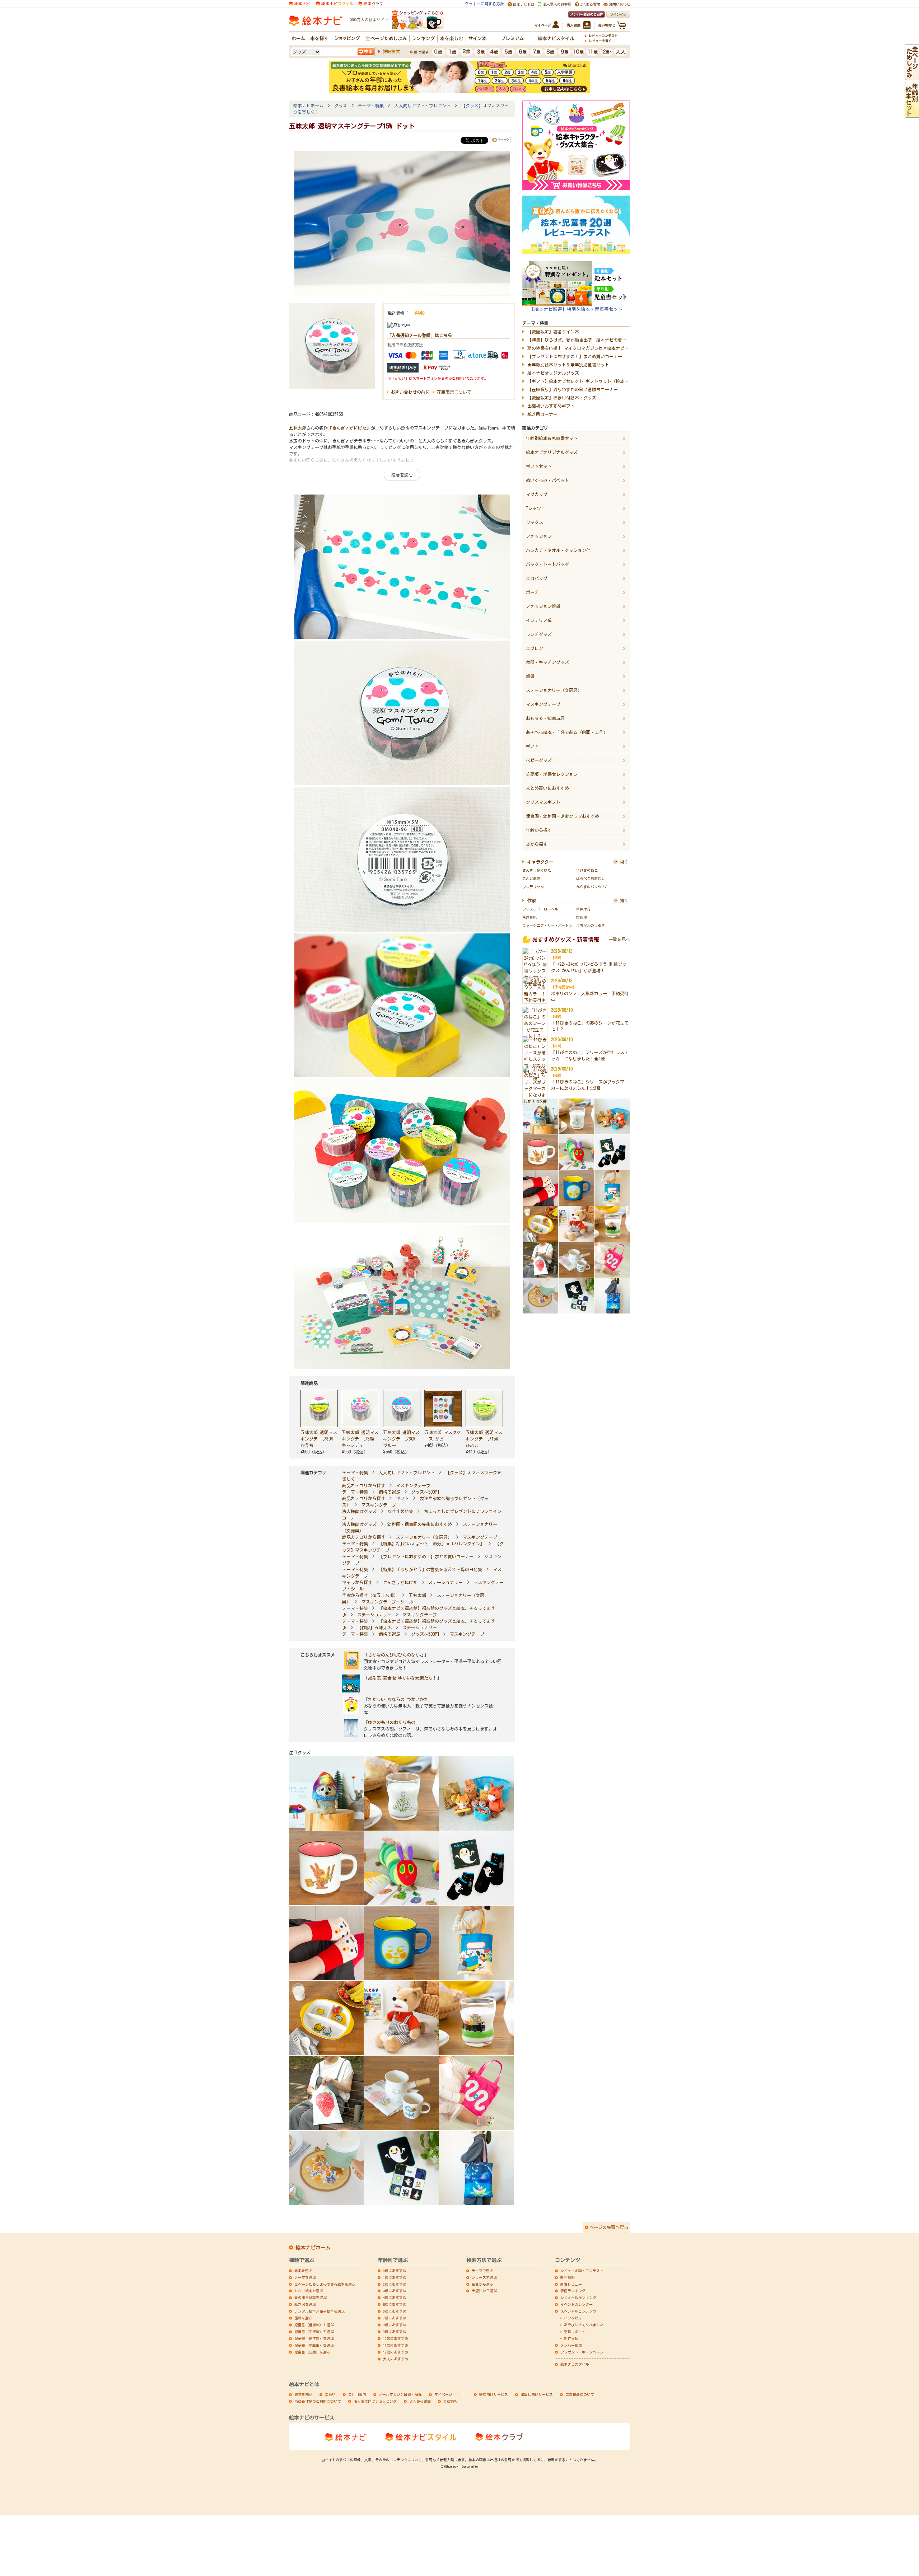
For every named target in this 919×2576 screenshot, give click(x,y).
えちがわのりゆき (591, 926)
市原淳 (582, 917)
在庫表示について (454, 392)
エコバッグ (537, 578)
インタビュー (575, 2318)
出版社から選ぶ (484, 2291)
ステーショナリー (445, 1582)
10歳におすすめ (396, 2338)
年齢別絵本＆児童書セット (552, 438)
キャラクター (540, 862)
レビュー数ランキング (578, 2298)
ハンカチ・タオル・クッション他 (558, 550)
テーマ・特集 (371, 106)
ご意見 (330, 2394)
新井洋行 (583, 909)
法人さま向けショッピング (375, 2401)
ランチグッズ (539, 634)
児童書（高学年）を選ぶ (314, 2338)
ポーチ (532, 592)
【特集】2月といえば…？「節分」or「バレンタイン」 (431, 1544)
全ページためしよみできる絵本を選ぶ (325, 2284)
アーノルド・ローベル (540, 909)
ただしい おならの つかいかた (398, 1699)
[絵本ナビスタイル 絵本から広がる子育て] (334, 3)
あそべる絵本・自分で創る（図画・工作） (567, 732)
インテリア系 (539, 620)
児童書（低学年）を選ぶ (314, 2325)
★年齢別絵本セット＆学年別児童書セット (568, 365)
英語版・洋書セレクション (552, 774)
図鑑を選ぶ (303, 2318)
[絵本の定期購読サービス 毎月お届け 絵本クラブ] (371, 3)
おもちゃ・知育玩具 (545, 718)
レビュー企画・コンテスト (582, 2271)
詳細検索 (391, 51)
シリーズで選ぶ (484, 2277)
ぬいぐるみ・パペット (547, 480)
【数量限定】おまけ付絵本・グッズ (562, 398)
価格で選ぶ (389, 1492)
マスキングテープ (413, 1485)
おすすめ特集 (400, 1511)
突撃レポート (575, 2332)
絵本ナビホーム (308, 106)
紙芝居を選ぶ (305, 2304)
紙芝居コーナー (542, 414)
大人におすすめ (396, 2359)
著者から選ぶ (482, 2284)
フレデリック (533, 887)
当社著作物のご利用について (318, 2401)
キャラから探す (357, 1582)
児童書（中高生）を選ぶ (314, 2345)
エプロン (535, 648)
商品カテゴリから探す (364, 1485)
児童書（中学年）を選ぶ (314, 2332)
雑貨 (530, 676)
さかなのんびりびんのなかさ (396, 1655)
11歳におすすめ (396, 2345)
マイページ (443, 2394)
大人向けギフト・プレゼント (423, 106)
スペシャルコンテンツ (578, 2311)
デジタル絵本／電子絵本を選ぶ (319, 2311)
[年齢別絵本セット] (912, 114)
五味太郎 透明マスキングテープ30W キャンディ (360, 1439)
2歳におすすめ (395, 2284)
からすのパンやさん (592, 887)
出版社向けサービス (537, 2394)
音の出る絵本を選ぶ (311, 2298)
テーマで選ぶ (482, 2271)
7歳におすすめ (395, 2318)
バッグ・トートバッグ (547, 564)
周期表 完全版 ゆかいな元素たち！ (402, 1678)
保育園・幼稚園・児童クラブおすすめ (563, 816)
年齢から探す (539, 830)
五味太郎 (298, 428)
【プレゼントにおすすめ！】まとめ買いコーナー (426, 1556)
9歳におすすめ (395, 2332)
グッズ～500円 (425, 1492)
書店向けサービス (494, 2394)
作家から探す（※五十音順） (370, 1595)
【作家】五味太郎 (374, 1627)
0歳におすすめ (395, 2271)
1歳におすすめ (395, 2277)
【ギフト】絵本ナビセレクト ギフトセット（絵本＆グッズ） (587, 381)
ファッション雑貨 (543, 606)
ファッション (539, 536)
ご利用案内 (357, 2394)
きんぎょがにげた (400, 1582)
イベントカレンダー (577, 2304)
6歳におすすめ (395, 2311)
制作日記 (571, 2338)
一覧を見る (619, 939)
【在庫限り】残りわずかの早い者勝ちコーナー (573, 389)
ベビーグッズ (539, 760)
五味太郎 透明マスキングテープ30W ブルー (401, 1439)
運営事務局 (303, 2394)
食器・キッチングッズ (547, 662)
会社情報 (451, 2401)
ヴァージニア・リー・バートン (547, 926)
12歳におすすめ (396, 2352)
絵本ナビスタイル (575, 2364)
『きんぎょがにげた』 (349, 428)
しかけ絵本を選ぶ (309, 2291)
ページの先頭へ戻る (609, 2227)
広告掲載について (580, 2394)
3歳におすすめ (395, 2291)
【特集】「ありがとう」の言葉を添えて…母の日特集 (430, 1569)
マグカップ (537, 494)
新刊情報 (568, 2277)
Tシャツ (533, 508)
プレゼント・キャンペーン (582, 2352)
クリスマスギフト (543, 802)
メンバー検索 (571, 2345)
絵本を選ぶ (303, 2271)
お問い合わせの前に (410, 392)
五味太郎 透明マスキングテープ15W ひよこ (484, 1439)
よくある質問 (420, 2401)
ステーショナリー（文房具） (424, 1537)
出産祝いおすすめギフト (551, 406)
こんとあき (531, 879)
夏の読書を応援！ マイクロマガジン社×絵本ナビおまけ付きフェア (593, 348)
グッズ (341, 106)
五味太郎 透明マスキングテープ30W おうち (319, 1439)
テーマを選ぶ (305, 2277)
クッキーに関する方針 (484, 4)
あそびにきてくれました (584, 2325)
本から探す (537, 844)
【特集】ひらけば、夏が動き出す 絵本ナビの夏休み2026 (583, 340)
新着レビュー (571, 2284)
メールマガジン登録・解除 (400, 2394)
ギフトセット (539, 466)
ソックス (535, 522)
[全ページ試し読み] (912, 77)
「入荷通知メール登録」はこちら (420, 335)
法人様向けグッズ (359, 1511)
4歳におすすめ (395, 2298)
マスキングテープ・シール (387, 1602)
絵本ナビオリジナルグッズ (553, 373)
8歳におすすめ (395, 2325)
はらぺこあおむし (591, 879)
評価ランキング (573, 2291)
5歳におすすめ (395, 2304)
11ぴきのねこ (587, 870)
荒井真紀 (530, 917)
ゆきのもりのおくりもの (392, 1722)
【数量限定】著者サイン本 (553, 332)
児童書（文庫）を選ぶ (312, 2352)
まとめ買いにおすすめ (547, 788)
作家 (532, 900)
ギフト (402, 1498)
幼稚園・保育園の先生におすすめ (420, 1524)
